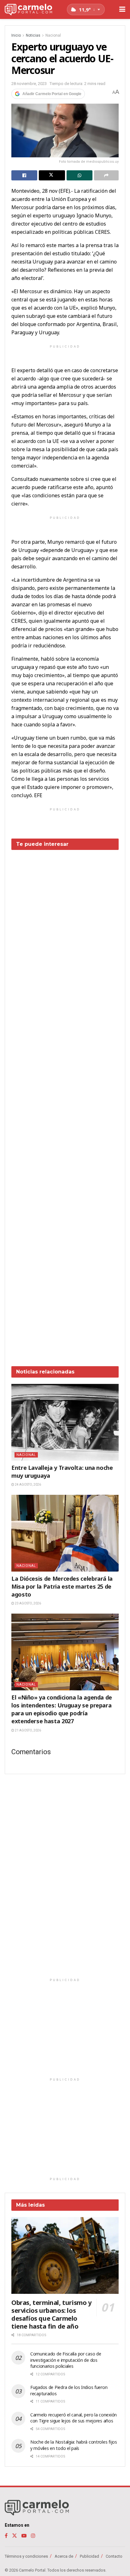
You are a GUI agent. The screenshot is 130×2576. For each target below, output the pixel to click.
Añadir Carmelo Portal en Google (52, 94)
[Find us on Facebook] (6, 2536)
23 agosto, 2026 (28, 1603)
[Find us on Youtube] (24, 2536)
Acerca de (64, 2556)
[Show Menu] (122, 9)
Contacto (114, 2556)
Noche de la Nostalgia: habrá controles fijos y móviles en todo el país (74, 2445)
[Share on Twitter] (52, 175)
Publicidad (89, 2556)
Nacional (53, 35)
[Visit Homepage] (28, 10)
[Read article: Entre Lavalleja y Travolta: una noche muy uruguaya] (65, 1422)
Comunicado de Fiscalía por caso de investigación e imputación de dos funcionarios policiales (66, 2360)
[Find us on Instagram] (33, 2536)
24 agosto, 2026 (28, 1485)
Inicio (16, 35)
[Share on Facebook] (24, 175)
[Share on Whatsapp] (80, 175)
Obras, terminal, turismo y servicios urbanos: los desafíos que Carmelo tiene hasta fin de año (51, 2314)
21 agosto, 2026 (28, 1730)
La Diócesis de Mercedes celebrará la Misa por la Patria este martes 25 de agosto (62, 1586)
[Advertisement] (65, 1103)
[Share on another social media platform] (106, 175)
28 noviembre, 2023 (29, 84)
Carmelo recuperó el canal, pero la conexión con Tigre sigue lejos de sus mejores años (74, 2418)
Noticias (33, 35)
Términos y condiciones (26, 2556)
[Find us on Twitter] (15, 2536)
